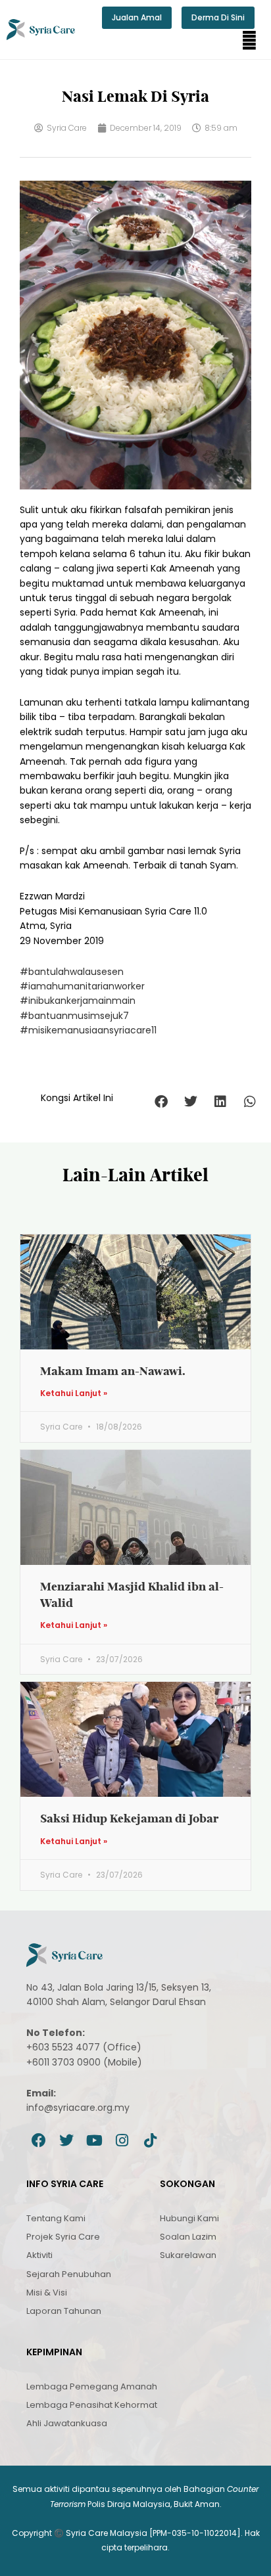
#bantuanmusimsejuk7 (74, 1016)
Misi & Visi (47, 2293)
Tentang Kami (56, 2218)
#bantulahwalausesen (72, 972)
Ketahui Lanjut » (74, 1393)
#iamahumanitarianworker (82, 986)
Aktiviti (39, 2255)
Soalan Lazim (188, 2237)
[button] (249, 41)
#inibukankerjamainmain (78, 1001)
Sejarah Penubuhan (69, 2274)
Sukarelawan (188, 2255)
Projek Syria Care (63, 2237)
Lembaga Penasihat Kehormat (92, 2405)
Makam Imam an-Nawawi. (113, 1371)
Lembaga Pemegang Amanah (92, 2386)
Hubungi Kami (189, 2218)
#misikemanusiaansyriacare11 (88, 1030)
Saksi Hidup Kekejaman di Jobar (130, 1818)
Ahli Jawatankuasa (67, 2423)
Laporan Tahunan (64, 2311)
